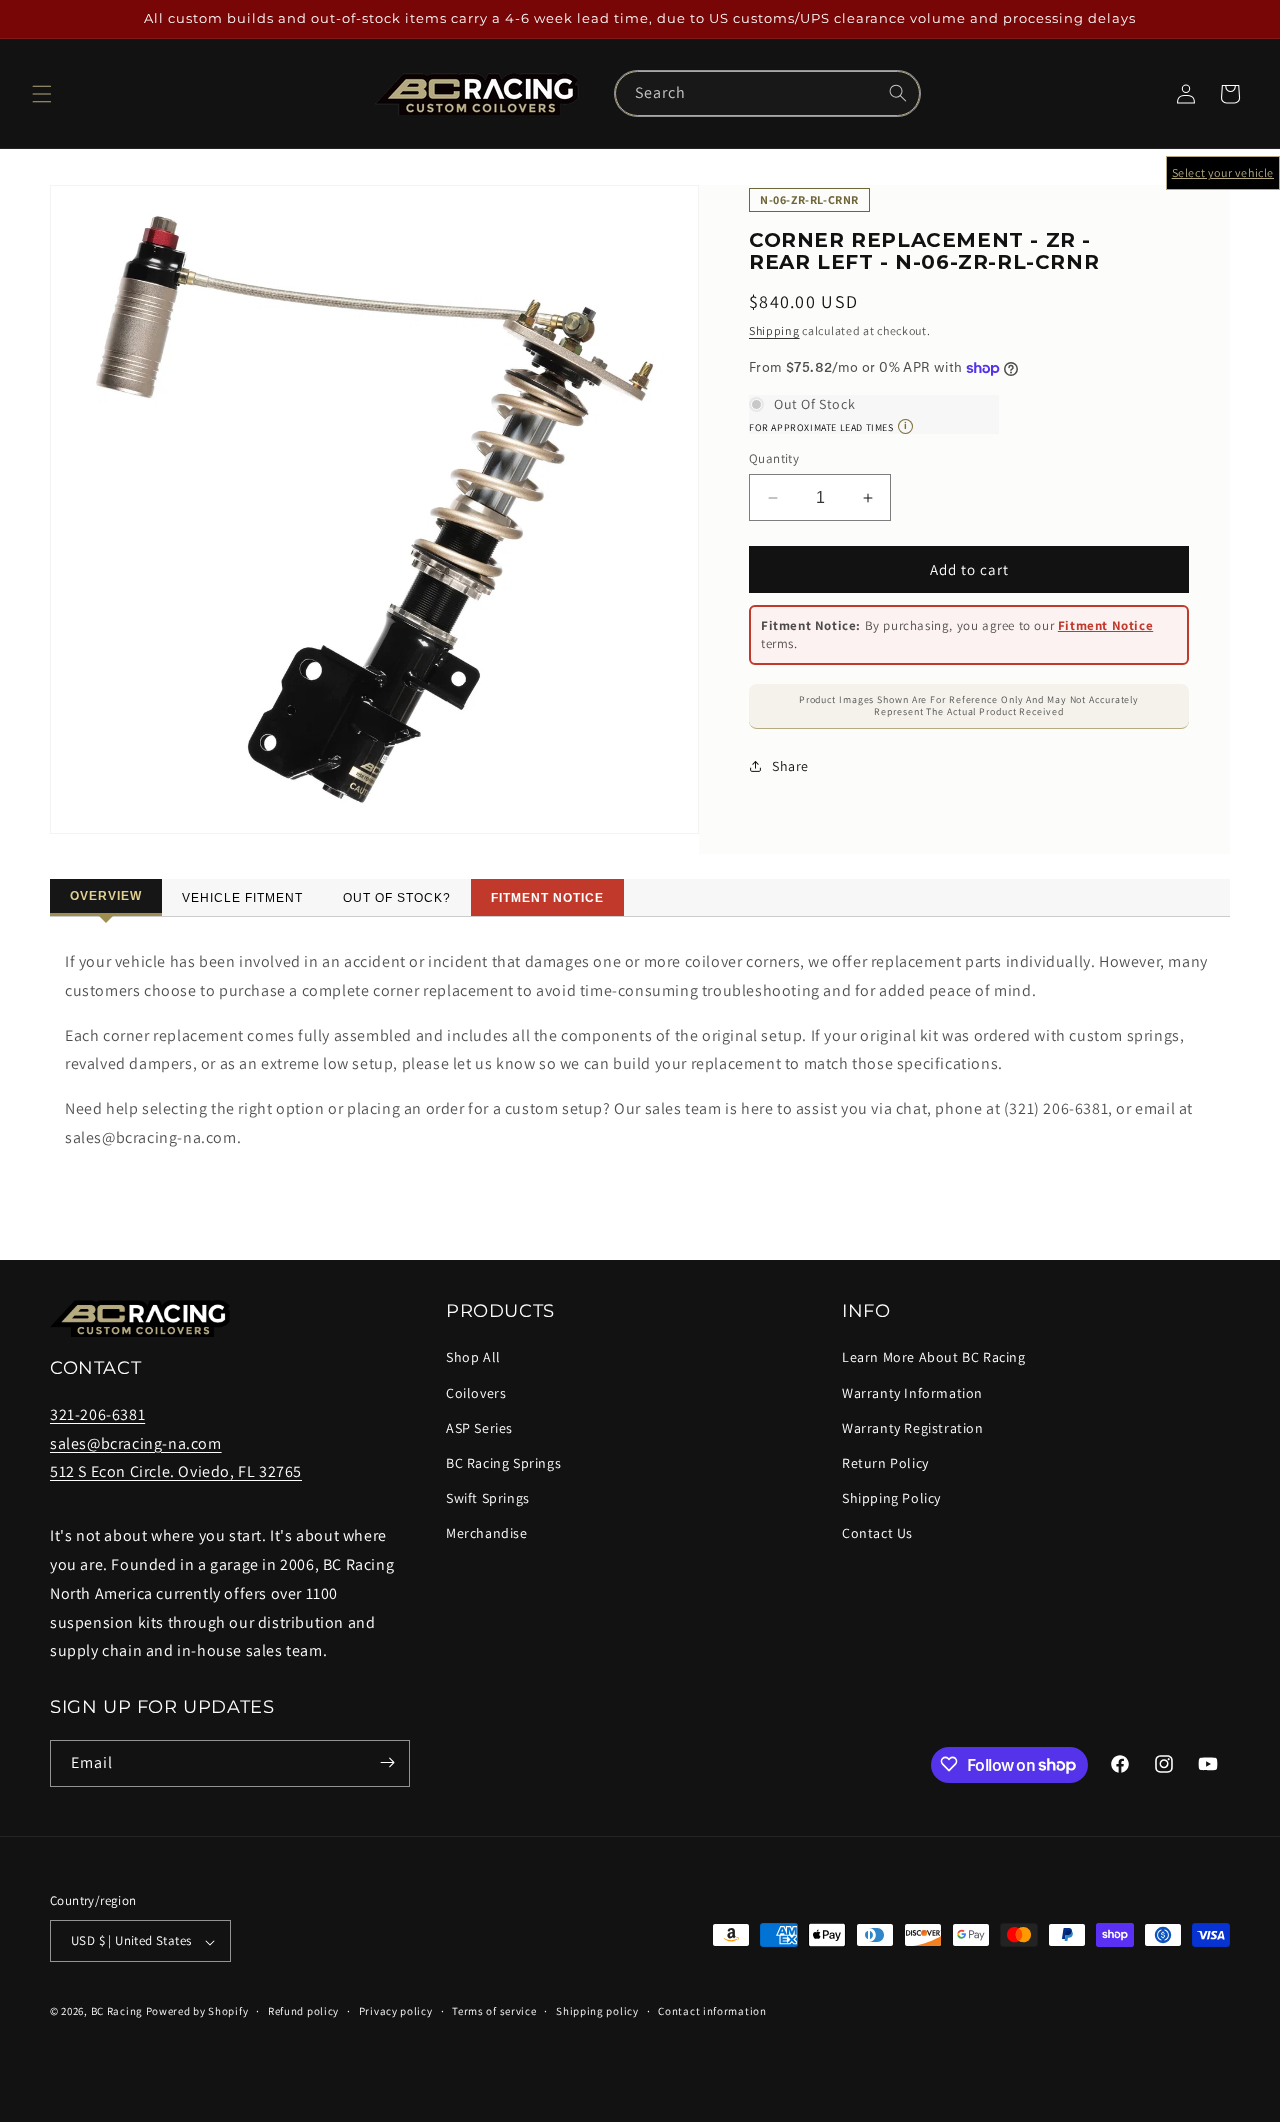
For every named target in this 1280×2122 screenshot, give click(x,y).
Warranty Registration (913, 1428)
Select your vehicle (1223, 172)
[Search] (898, 93)
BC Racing (117, 2012)
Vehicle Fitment (242, 898)
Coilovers (476, 1392)
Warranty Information (912, 1392)
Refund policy (303, 2012)
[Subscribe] (387, 1762)
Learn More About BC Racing (934, 1357)
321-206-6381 (97, 1414)
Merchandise (487, 1533)
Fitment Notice (1105, 625)
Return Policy (885, 1463)
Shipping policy (597, 2012)
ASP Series (479, 1428)
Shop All (473, 1357)
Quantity (774, 458)
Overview (106, 896)
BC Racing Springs (503, 1463)
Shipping (774, 330)
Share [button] (790, 766)
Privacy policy (396, 2012)
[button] (42, 94)
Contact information (712, 2012)
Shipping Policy (891, 1498)
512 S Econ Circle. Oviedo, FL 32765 (176, 1471)
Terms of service (494, 2012)
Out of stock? (397, 898)
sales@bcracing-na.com (136, 1442)
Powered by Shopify (197, 2012)
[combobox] (767, 93)
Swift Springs (488, 1498)
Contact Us (877, 1533)
